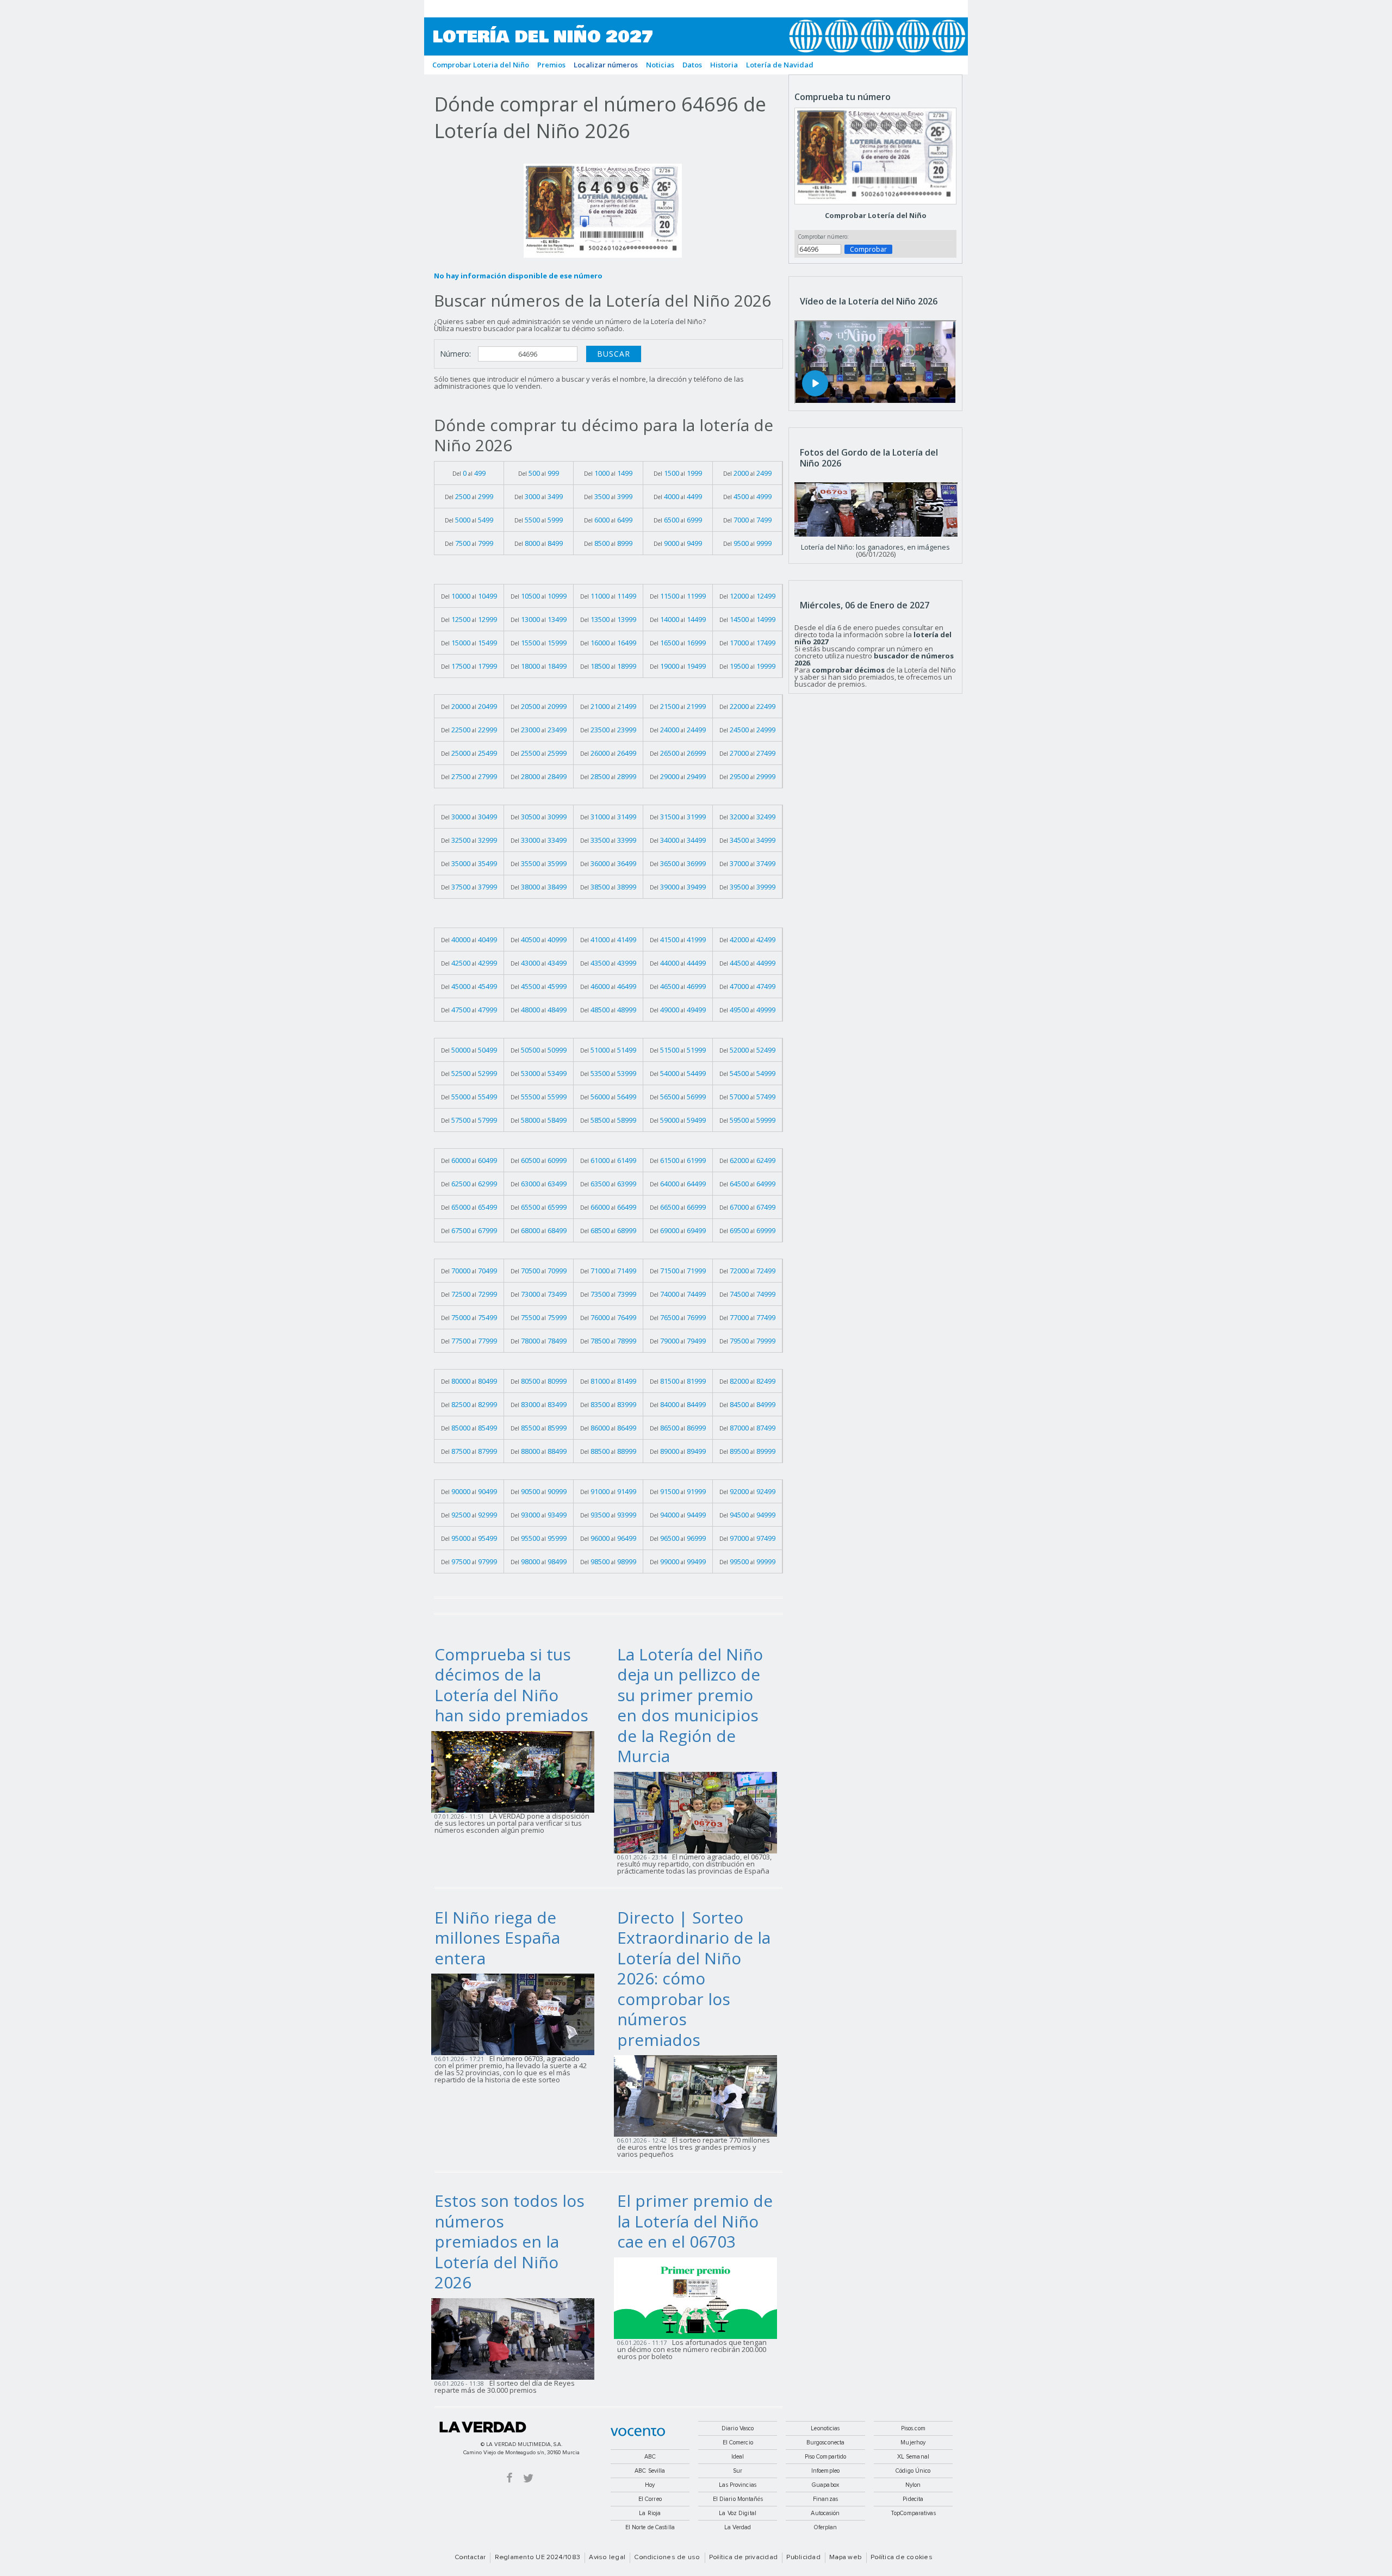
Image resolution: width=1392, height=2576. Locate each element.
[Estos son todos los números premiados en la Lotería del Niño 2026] (516, 2338)
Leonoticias (825, 2428)
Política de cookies (902, 2558)
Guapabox (825, 2485)
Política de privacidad (743, 2558)
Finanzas (825, 2499)
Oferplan (826, 2527)
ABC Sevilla (650, 2471)
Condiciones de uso (667, 2558)
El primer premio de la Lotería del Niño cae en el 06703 (695, 2221)
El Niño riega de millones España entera (497, 1938)
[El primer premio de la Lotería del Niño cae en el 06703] (699, 2297)
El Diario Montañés (738, 2499)
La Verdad (483, 2427)
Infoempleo (825, 2471)
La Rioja (650, 2513)
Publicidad (803, 2558)
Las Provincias (738, 2485)
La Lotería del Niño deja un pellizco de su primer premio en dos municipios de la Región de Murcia (690, 1705)
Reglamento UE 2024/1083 (538, 2558)
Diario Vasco (738, 2428)
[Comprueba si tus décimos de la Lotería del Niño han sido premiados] (516, 1771)
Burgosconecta (825, 2443)
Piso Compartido (826, 2457)
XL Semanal (913, 2457)
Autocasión (825, 2513)
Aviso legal (607, 2558)
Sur (738, 2471)
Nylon (913, 2485)
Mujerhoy (913, 2443)
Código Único (913, 2471)
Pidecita (913, 2499)
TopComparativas (913, 2513)
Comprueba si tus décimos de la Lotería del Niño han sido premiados (511, 1685)
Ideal (738, 2457)
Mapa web (846, 2558)
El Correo (650, 2499)
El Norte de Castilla (650, 2527)
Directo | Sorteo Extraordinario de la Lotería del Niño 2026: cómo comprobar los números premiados (694, 1978)
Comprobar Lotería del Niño (876, 215)
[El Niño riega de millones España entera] (516, 2014)
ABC (650, 2457)
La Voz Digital (738, 2513)
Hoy (650, 2485)
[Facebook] (509, 2477)
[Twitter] (528, 2477)
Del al (469, 473)
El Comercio (738, 2443)
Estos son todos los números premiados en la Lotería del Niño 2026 (509, 2241)
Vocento (638, 2432)
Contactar (470, 2558)
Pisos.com (913, 2428)
